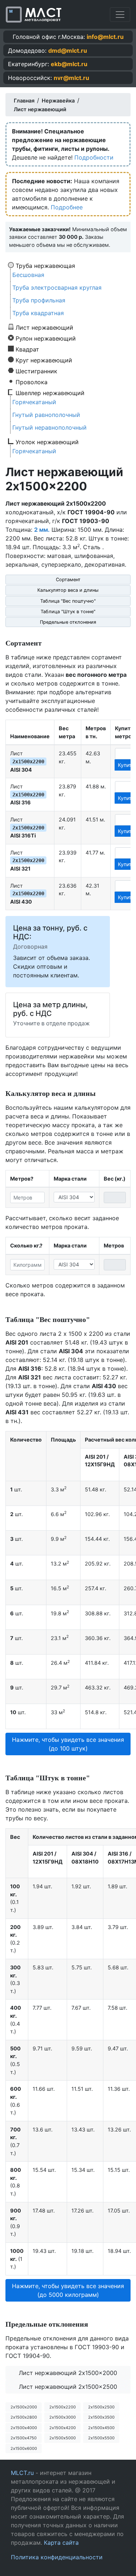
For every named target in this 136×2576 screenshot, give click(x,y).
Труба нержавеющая (45, 265)
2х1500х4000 (24, 2428)
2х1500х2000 (24, 2407)
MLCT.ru (22, 2473)
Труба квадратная (38, 313)
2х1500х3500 (101, 2417)
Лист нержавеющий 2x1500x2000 (68, 2373)
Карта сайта (61, 2543)
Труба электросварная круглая (57, 288)
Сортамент (68, 580)
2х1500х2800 (24, 2417)
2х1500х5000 (63, 2438)
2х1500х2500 (101, 2407)
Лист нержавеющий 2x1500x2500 (68, 2387)
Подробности (94, 157)
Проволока (32, 382)
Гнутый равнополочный (46, 415)
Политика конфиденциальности (57, 2557)
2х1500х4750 (24, 2438)
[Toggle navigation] (120, 15)
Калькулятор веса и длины (68, 590)
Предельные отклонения (68, 622)
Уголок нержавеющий (47, 442)
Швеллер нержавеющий (50, 393)
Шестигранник (36, 371)
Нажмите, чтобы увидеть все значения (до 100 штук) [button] (68, 1744)
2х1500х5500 (101, 2438)
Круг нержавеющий (44, 360)
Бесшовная (28, 275)
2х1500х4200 (63, 2428)
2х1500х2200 (63, 2407)
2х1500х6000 (24, 2448)
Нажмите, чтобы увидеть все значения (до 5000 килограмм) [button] (68, 2290)
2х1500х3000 (63, 2417)
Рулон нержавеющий (46, 338)
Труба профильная (39, 300)
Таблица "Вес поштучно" (68, 601)
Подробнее (67, 207)
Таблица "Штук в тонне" (68, 612)
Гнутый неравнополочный (50, 427)
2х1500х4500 (101, 2428)
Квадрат (27, 349)
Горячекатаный (34, 402)
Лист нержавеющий (44, 327)
